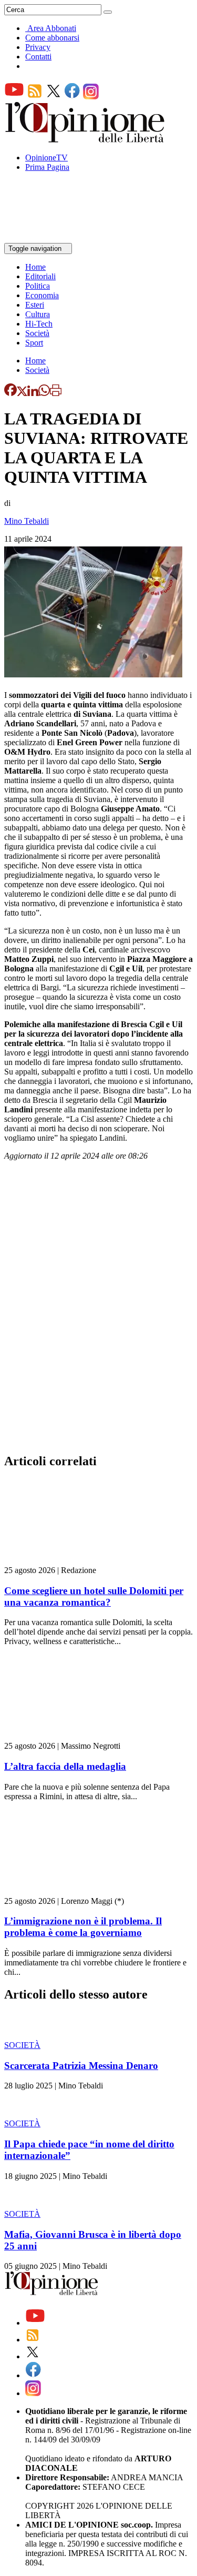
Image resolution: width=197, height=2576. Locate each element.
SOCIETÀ (22, 2045)
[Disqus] (98, 1310)
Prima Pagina (47, 167)
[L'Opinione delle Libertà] (86, 140)
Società (37, 333)
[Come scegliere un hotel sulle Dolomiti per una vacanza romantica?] (67, 1561)
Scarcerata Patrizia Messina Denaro (81, 2066)
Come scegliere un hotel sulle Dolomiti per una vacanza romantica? (94, 1596)
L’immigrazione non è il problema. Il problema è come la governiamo (83, 1927)
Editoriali (40, 276)
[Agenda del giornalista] (50, 238)
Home (35, 267)
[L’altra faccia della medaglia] (67, 1736)
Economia (42, 295)
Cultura (38, 314)
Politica (38, 286)
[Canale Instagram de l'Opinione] (91, 97)
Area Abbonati (52, 28)
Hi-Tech (39, 324)
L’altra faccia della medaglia (65, 1766)
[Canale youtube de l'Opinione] (14, 97)
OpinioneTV (46, 158)
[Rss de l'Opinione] (35, 97)
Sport (34, 343)
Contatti (38, 57)
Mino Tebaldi (27, 521)
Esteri (35, 305)
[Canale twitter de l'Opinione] (54, 97)
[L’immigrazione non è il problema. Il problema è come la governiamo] (67, 1892)
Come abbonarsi (52, 38)
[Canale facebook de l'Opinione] (72, 97)
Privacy (38, 47)
